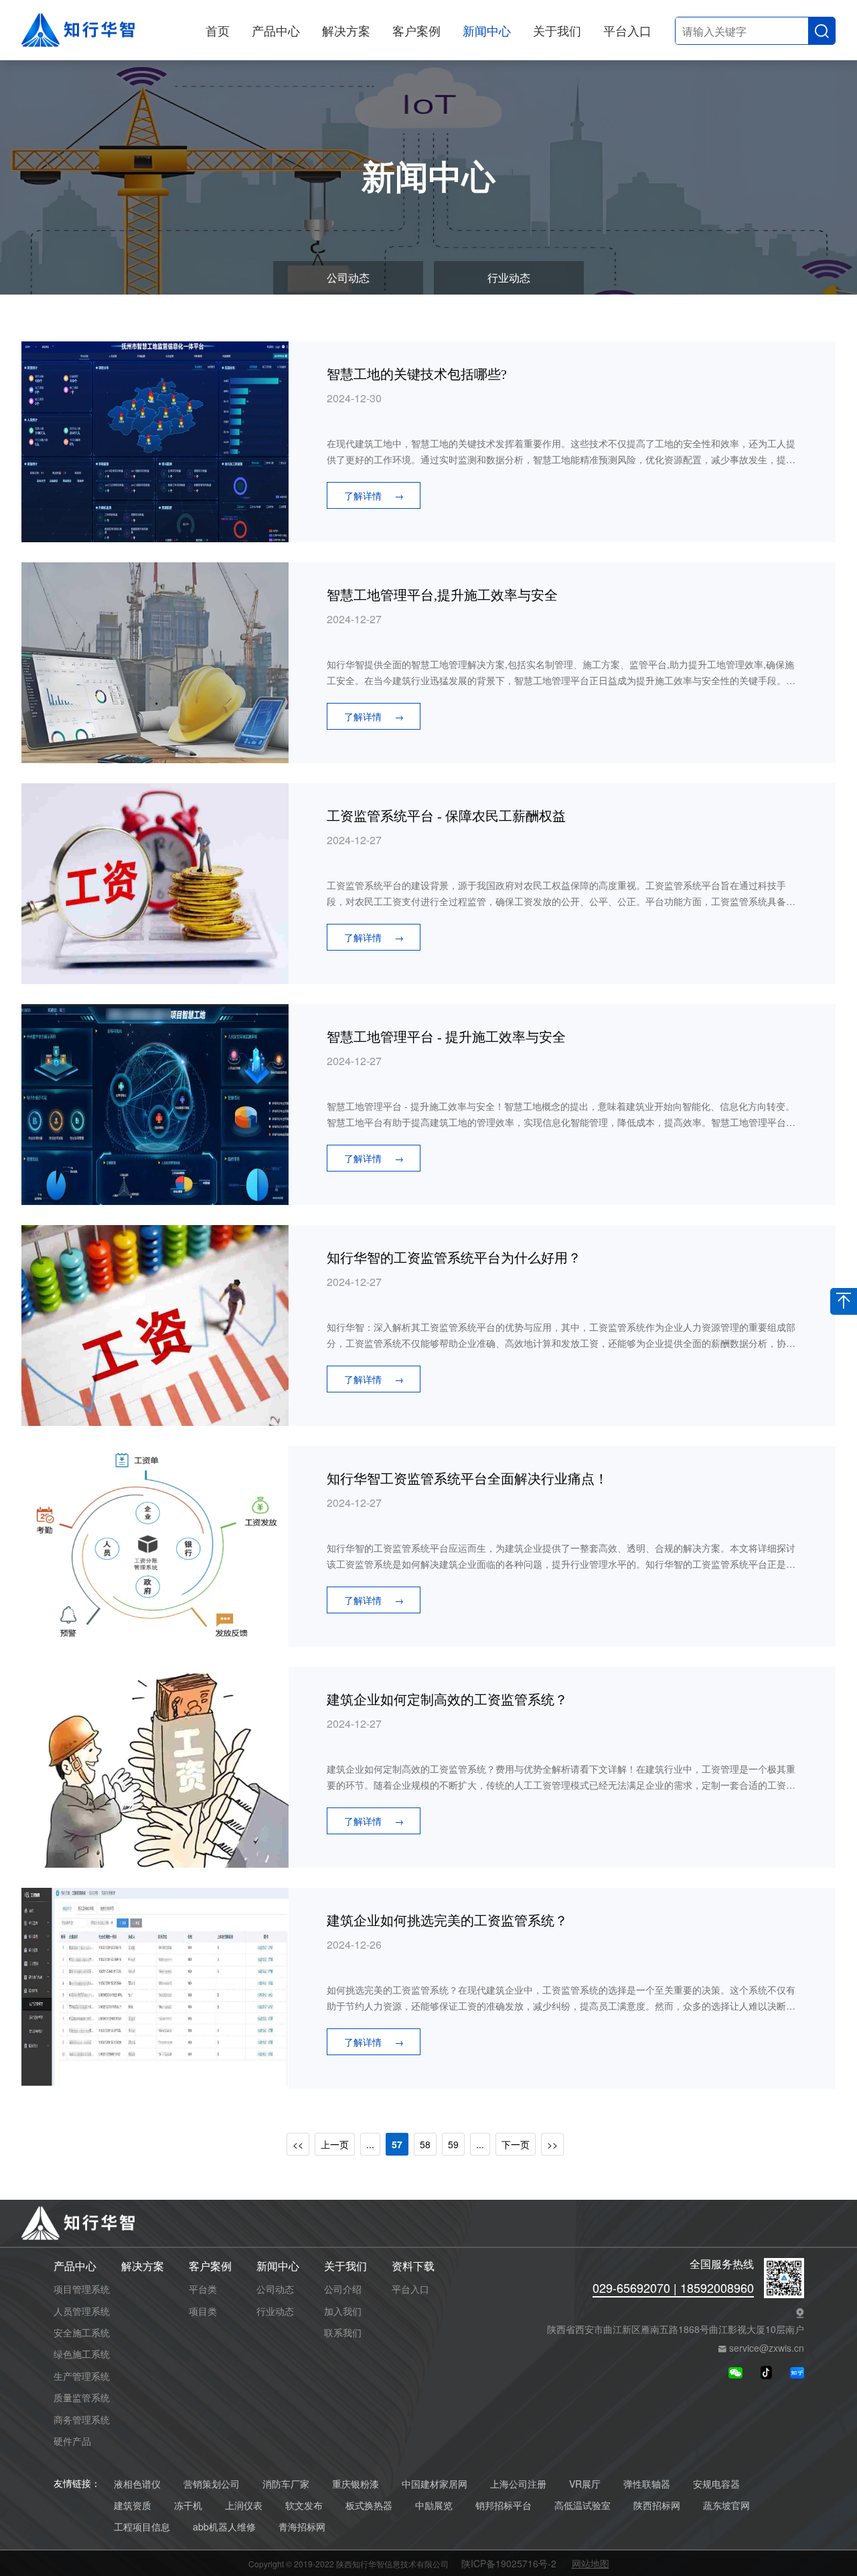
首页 (218, 30)
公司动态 (348, 277)
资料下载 (413, 2266)
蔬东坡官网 (726, 2505)
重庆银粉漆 (356, 2484)
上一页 (335, 2144)
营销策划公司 (212, 2484)
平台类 (203, 2289)
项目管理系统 (82, 2289)
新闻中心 (487, 30)
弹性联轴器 (647, 2484)
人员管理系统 (82, 2311)
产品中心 (276, 30)
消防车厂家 (286, 2484)
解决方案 (346, 30)
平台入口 (627, 30)
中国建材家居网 (435, 2484)
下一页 (516, 2144)
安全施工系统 (82, 2332)
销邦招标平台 (503, 2505)
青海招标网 (302, 2527)
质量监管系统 (82, 2397)
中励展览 (434, 2505)
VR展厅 (585, 2484)
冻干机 (188, 2505)
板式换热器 (369, 2505)
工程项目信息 (142, 2527)
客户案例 (416, 30)
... (370, 2144)
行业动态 (509, 277)
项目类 (203, 2311)
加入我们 (343, 2311)
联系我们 (343, 2332)
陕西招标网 (657, 2505)
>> (552, 2144)
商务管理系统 (82, 2419)
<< (298, 2144)
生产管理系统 (82, 2376)
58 (425, 2144)
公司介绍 (343, 2289)
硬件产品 (72, 2441)
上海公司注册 (518, 2484)
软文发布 (304, 2505)
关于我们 (557, 30)
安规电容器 (716, 2484)
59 (453, 2144)
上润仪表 (244, 2505)
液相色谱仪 (137, 2484)
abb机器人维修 (224, 2527)
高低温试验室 (582, 2505)
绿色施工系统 (82, 2354)
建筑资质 (133, 2505)
